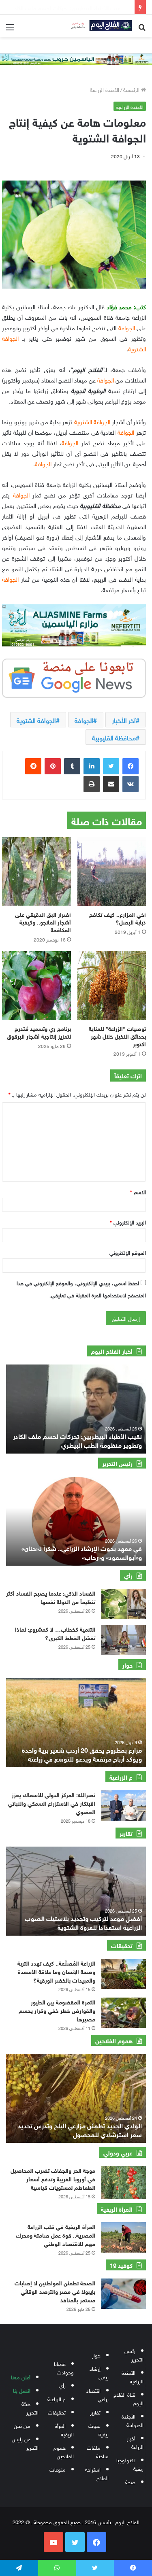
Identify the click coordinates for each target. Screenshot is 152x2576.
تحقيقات (57, 2412)
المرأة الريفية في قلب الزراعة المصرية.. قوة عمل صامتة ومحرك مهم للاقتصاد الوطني (56, 2235)
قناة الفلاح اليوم (128, 2398)
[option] (76, 1521)
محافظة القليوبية (114, 737)
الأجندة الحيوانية (133, 2420)
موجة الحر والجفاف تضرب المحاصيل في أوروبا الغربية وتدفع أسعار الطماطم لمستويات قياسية (53, 2178)
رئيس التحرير (134, 2355)
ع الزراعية (57, 2399)
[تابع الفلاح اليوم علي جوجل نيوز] (74, 677)
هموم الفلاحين (64, 2451)
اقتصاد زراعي (97, 2394)
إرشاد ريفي (99, 2372)
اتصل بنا (22, 2390)
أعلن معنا (21, 2377)
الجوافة (84, 720)
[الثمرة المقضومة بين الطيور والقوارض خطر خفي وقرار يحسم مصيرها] (124, 2013)
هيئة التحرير (30, 2408)
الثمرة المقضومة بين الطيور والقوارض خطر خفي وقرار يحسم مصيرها (57, 2010)
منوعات (58, 2469)
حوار (96, 2355)
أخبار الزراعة (135, 2442)
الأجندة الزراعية (105, 89)
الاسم (138, 1191)
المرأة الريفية (64, 2429)
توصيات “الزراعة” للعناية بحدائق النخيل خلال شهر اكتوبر (117, 1036)
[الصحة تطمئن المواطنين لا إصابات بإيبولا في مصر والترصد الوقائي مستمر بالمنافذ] (124, 2294)
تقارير (95, 2412)
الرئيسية (132, 89)
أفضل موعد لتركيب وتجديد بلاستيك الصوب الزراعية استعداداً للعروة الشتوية (83, 1922)
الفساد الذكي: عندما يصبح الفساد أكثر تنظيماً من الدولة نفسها (51, 1597)
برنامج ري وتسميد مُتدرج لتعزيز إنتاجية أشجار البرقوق (39, 1032)
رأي (62, 2385)
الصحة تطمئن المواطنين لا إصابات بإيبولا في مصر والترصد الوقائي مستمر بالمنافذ (55, 2291)
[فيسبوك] (131, 766)
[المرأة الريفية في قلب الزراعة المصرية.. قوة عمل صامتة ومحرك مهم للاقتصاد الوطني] (124, 2237)
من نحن (22, 2425)
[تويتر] (111, 766)
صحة (130, 2481)
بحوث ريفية (98, 2429)
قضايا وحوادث (64, 2368)
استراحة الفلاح (97, 2473)
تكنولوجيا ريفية (130, 2464)
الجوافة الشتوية (36, 720)
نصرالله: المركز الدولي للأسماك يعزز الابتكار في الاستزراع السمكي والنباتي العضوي (52, 1803)
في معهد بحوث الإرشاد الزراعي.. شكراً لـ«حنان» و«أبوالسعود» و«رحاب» (82, 1552)
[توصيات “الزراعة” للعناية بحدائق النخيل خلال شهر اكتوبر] (112, 986)
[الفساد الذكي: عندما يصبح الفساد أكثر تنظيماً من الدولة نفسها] (124, 1604)
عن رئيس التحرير (25, 2443)
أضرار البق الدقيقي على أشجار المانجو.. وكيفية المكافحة (43, 921)
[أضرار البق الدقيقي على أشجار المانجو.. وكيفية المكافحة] (36, 871)
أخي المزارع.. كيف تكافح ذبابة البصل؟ (118, 918)
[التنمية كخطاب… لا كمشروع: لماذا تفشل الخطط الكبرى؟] (124, 1640)
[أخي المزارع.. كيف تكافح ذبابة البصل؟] (112, 871)
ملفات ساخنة (98, 2451)
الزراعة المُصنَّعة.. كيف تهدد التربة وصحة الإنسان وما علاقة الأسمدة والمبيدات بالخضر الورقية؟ (56, 1971)
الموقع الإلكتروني (128, 1252)
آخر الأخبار (124, 720)
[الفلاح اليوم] (99, 26)
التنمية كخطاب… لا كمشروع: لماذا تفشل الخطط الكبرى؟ (55, 1633)
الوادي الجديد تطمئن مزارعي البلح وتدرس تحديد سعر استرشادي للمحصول (80, 2129)
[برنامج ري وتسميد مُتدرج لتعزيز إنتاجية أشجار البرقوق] (36, 986)
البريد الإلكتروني (128, 1222)
